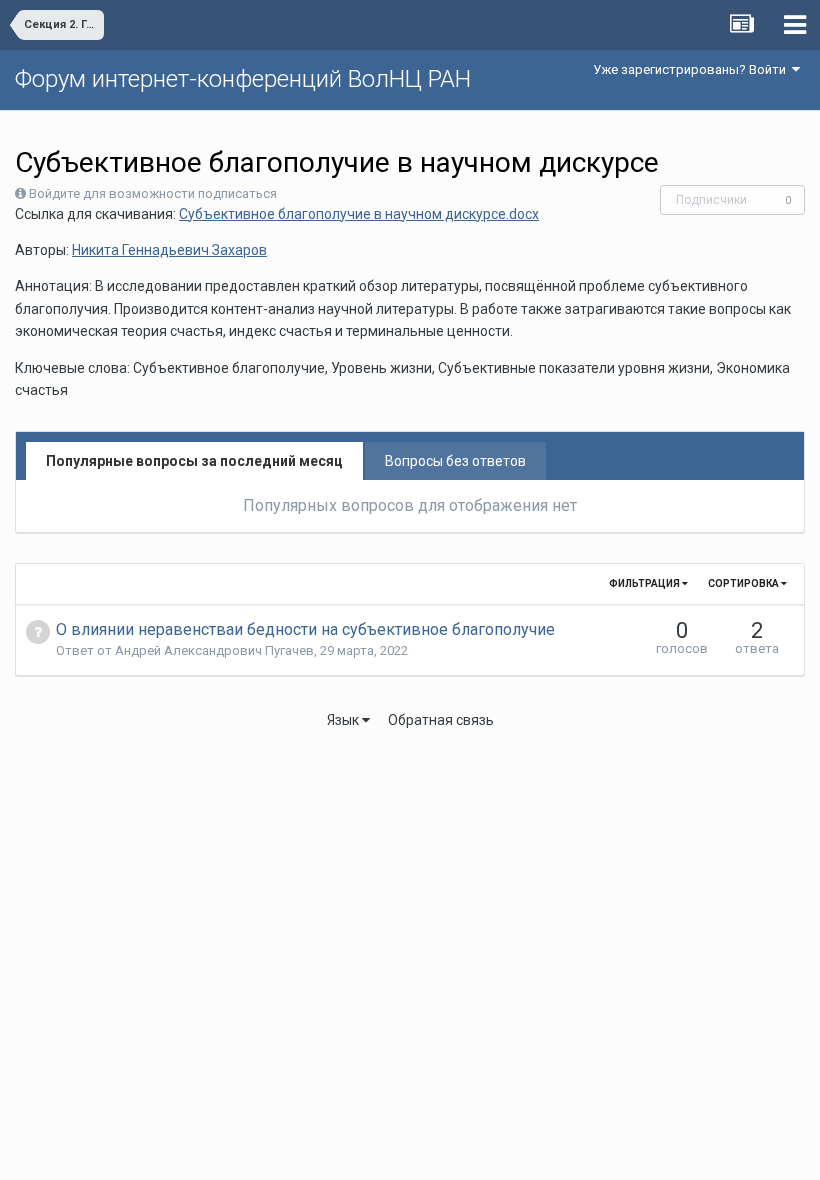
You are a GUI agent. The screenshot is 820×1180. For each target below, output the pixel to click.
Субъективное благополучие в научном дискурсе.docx (359, 214)
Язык (344, 720)
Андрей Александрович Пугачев (214, 650)
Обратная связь (441, 720)
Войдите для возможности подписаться (153, 193)
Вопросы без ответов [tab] (455, 461)
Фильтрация (645, 583)
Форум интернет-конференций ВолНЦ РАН (243, 79)
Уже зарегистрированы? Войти (692, 69)
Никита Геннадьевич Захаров (169, 250)
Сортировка (744, 583)
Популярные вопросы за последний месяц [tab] (194, 461)
